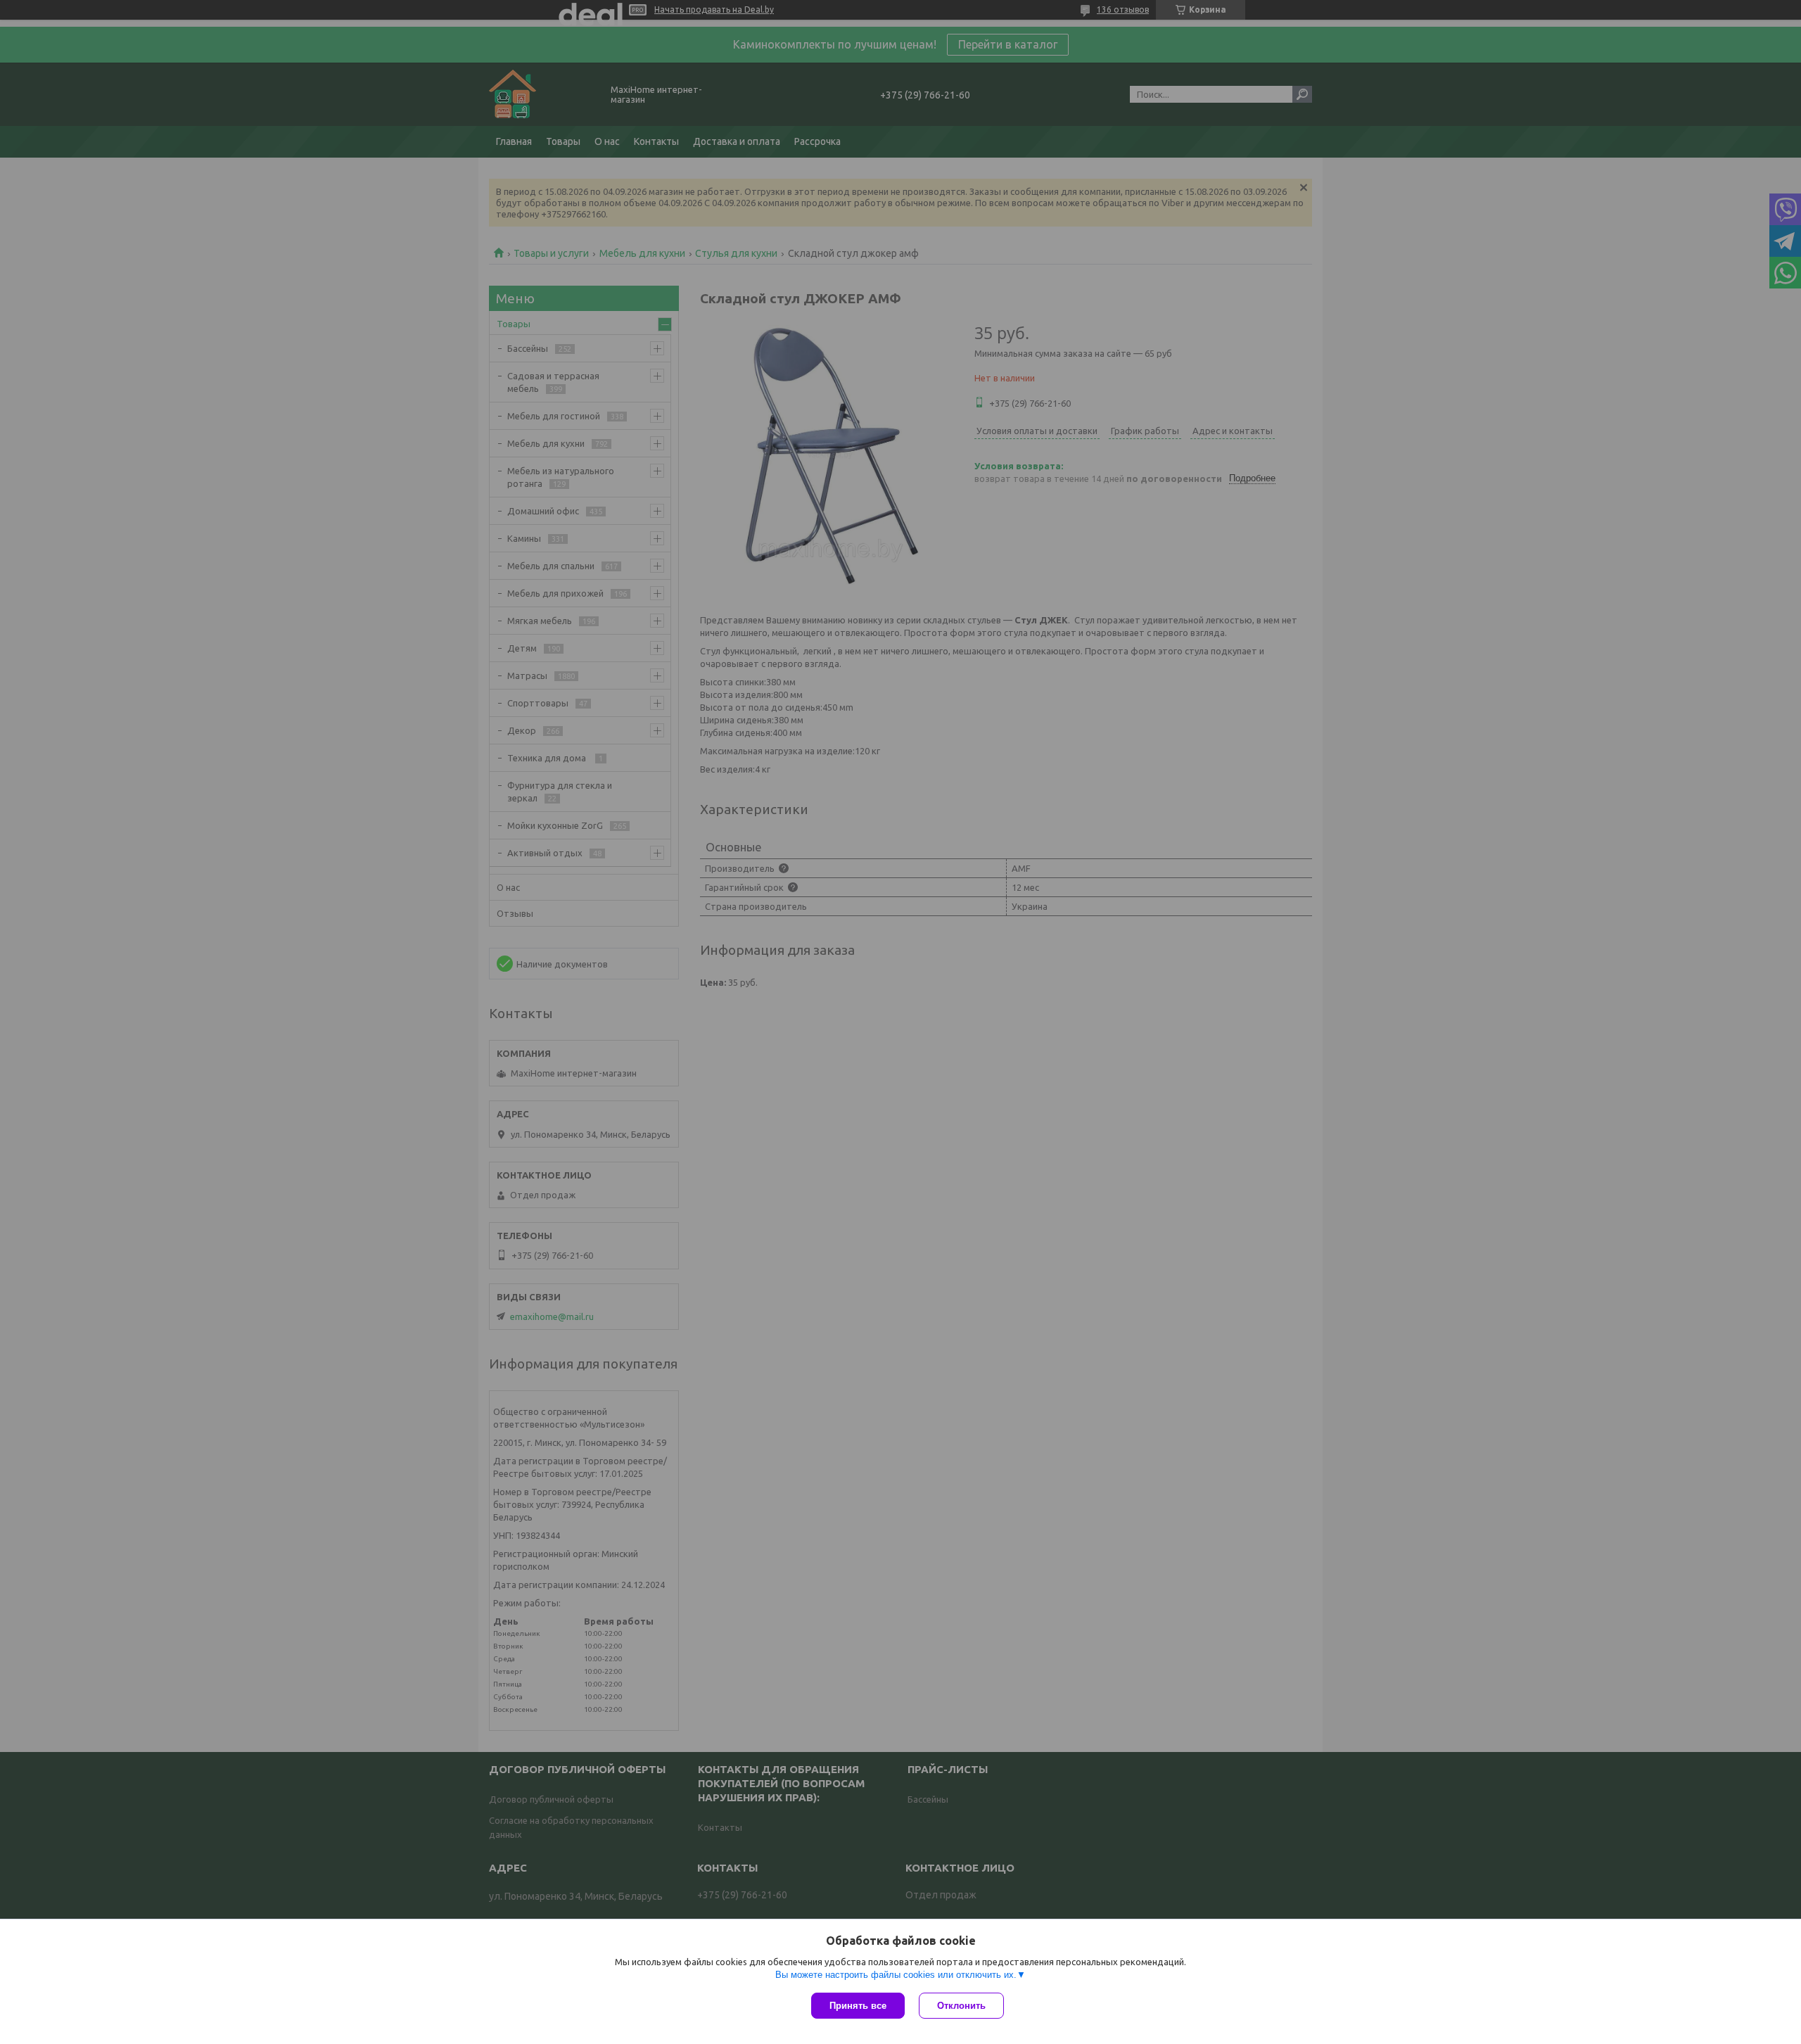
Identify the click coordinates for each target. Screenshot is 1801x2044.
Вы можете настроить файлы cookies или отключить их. (896, 1975)
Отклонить (961, 2006)
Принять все (858, 2006)
